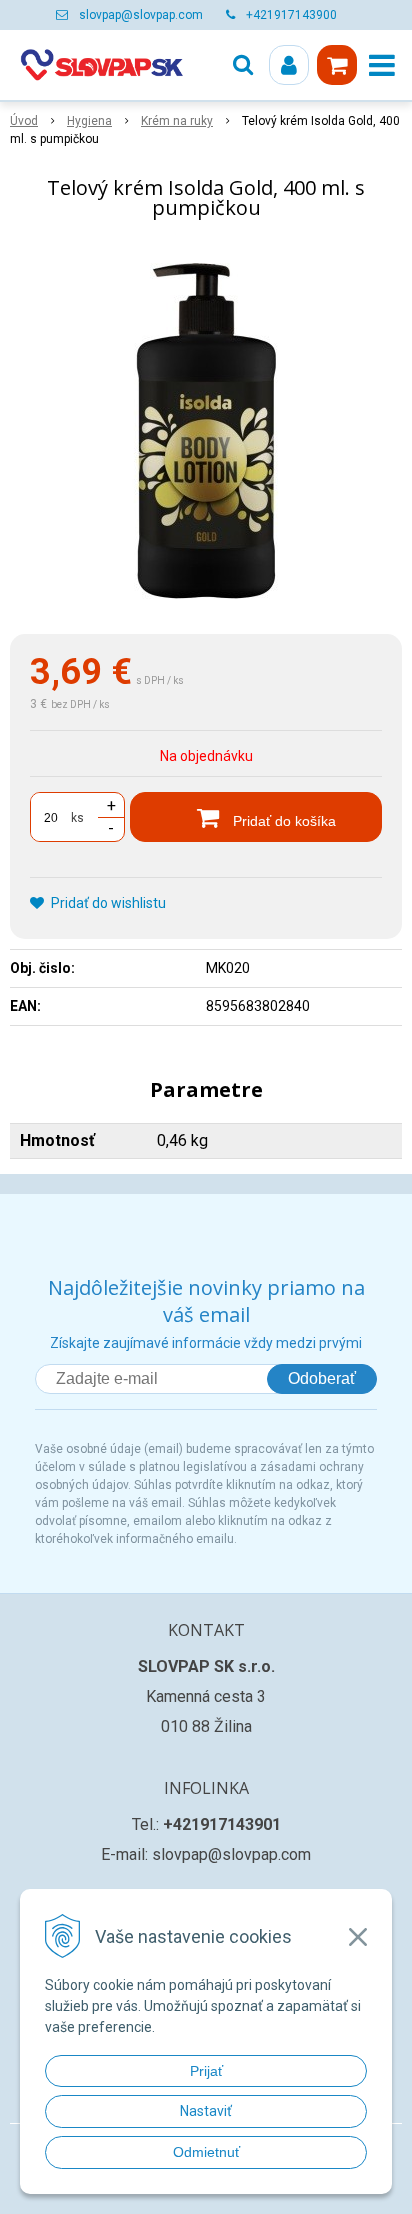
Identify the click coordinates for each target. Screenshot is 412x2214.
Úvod (24, 121)
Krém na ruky (177, 121)
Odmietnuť (206, 2152)
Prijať (206, 2071)
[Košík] (337, 65)
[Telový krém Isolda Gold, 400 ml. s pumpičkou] (206, 431)
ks (77, 818)
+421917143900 (291, 15)
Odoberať (322, 1378)
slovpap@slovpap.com (141, 15)
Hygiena (89, 121)
